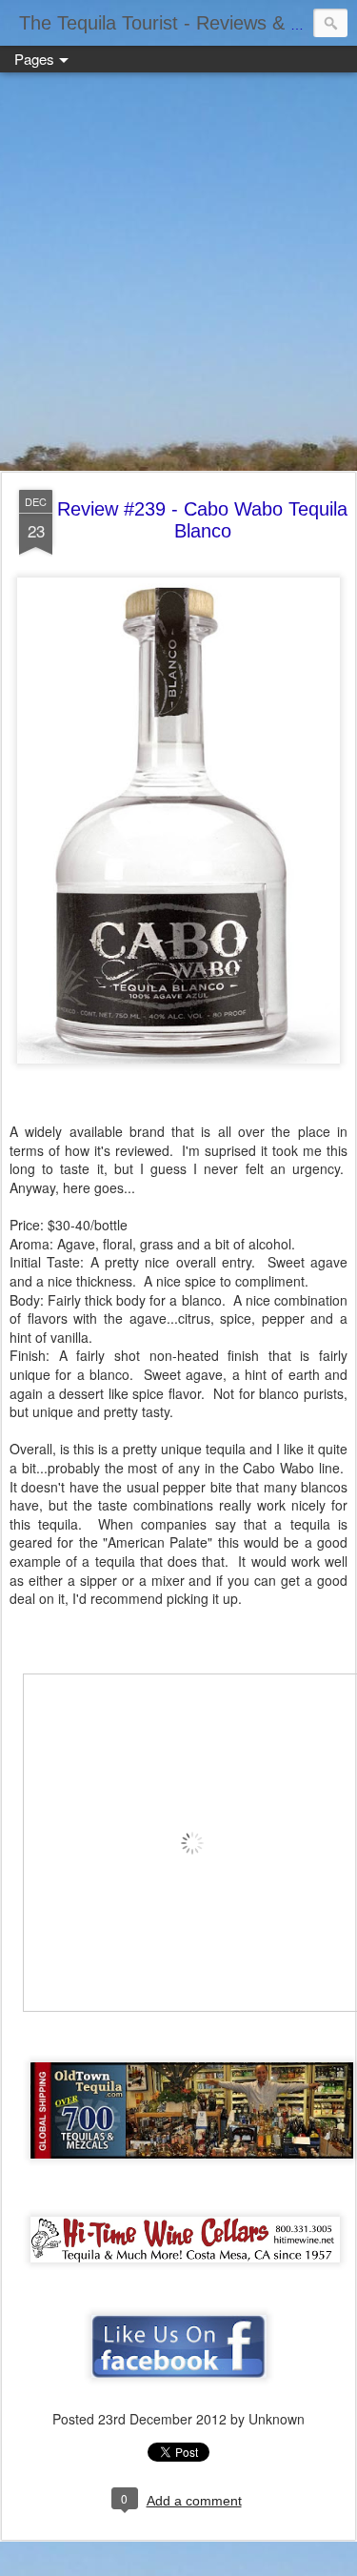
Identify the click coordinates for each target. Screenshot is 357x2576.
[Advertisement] (178, 273)
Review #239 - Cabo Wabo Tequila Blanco (202, 520)
